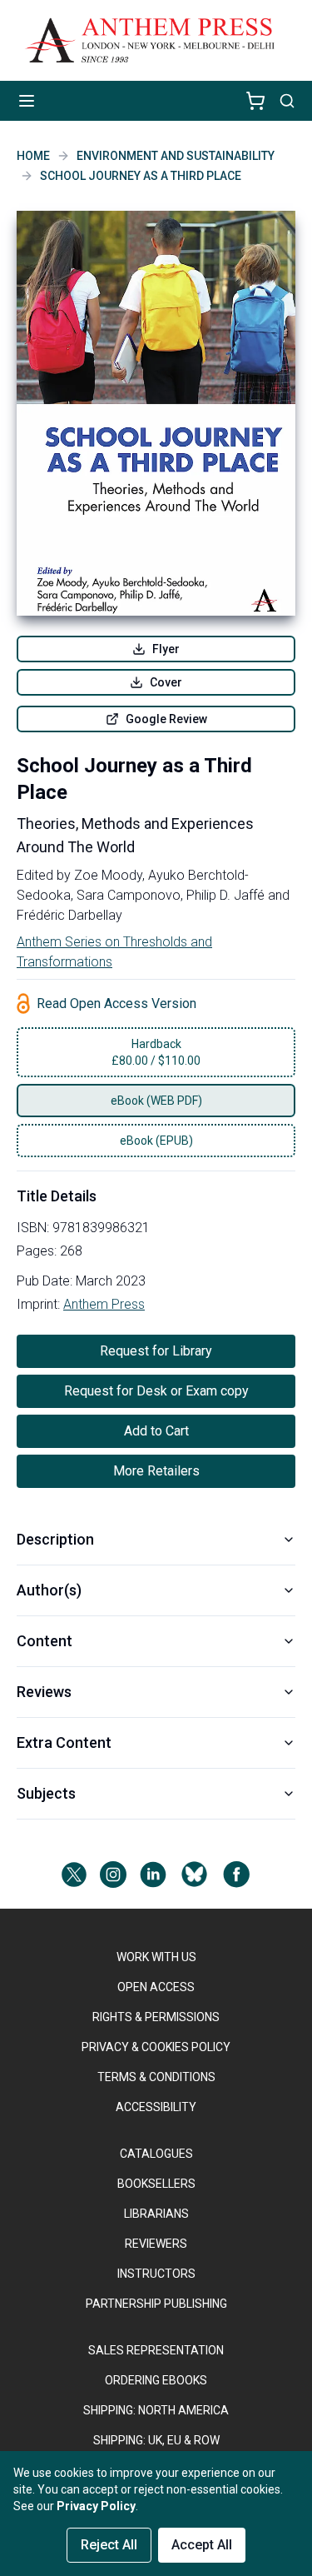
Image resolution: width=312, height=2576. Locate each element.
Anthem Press (104, 1304)
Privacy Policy (96, 2506)
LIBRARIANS (156, 2214)
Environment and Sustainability (176, 156)
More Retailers (156, 1471)
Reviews (44, 1692)
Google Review (166, 719)
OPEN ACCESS (156, 1987)
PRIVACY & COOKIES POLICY (156, 2047)
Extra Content (64, 1742)
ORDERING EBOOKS (156, 2380)
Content (45, 1641)
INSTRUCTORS (156, 2274)
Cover (166, 682)
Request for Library (156, 1351)
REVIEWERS (156, 2244)
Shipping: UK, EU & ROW (156, 2440)
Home (33, 156)
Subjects (46, 1793)
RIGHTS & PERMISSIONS (156, 2017)
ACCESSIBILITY (156, 2107)
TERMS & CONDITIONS (156, 2077)
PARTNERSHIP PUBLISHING (156, 2304)
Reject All (109, 2545)
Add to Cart (156, 1431)
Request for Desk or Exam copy (156, 1391)
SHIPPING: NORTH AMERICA (156, 2410)
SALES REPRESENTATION (156, 2350)
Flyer (166, 649)
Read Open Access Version (116, 1003)
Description (55, 1539)
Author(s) (49, 1590)
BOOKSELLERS (156, 2184)
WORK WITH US (156, 1957)
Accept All (202, 2545)
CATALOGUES (156, 2154)
